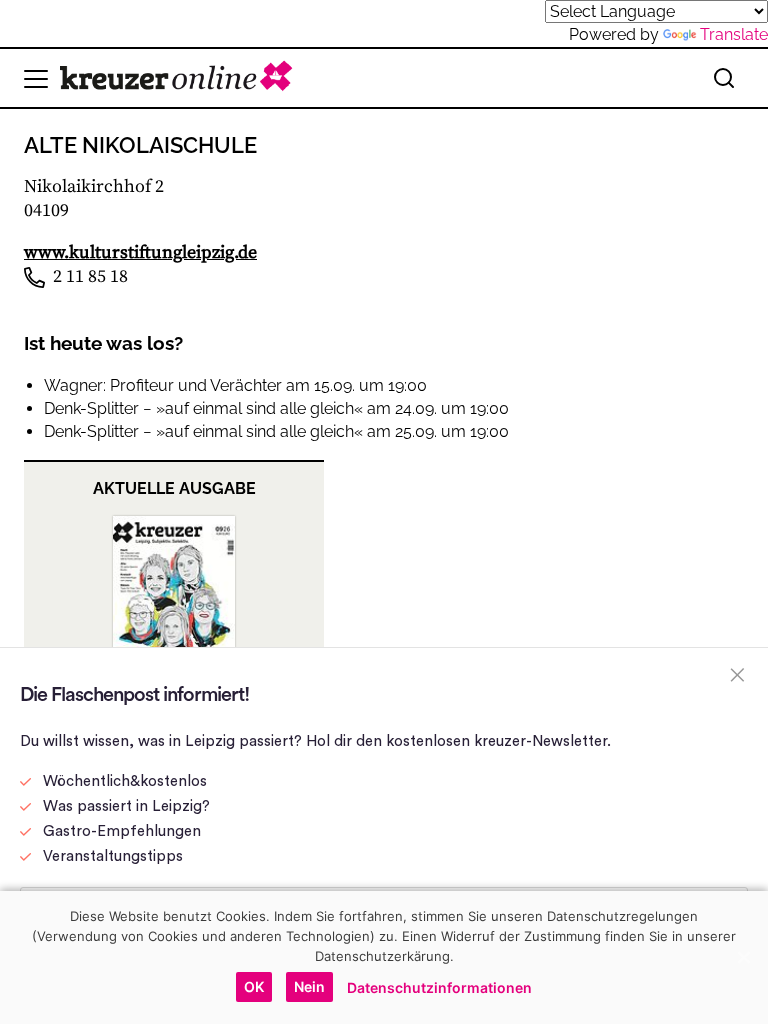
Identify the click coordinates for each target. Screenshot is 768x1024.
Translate (734, 34)
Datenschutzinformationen (439, 987)
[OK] (743, 957)
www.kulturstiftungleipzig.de (140, 252)
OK (254, 986)
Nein (309, 986)
